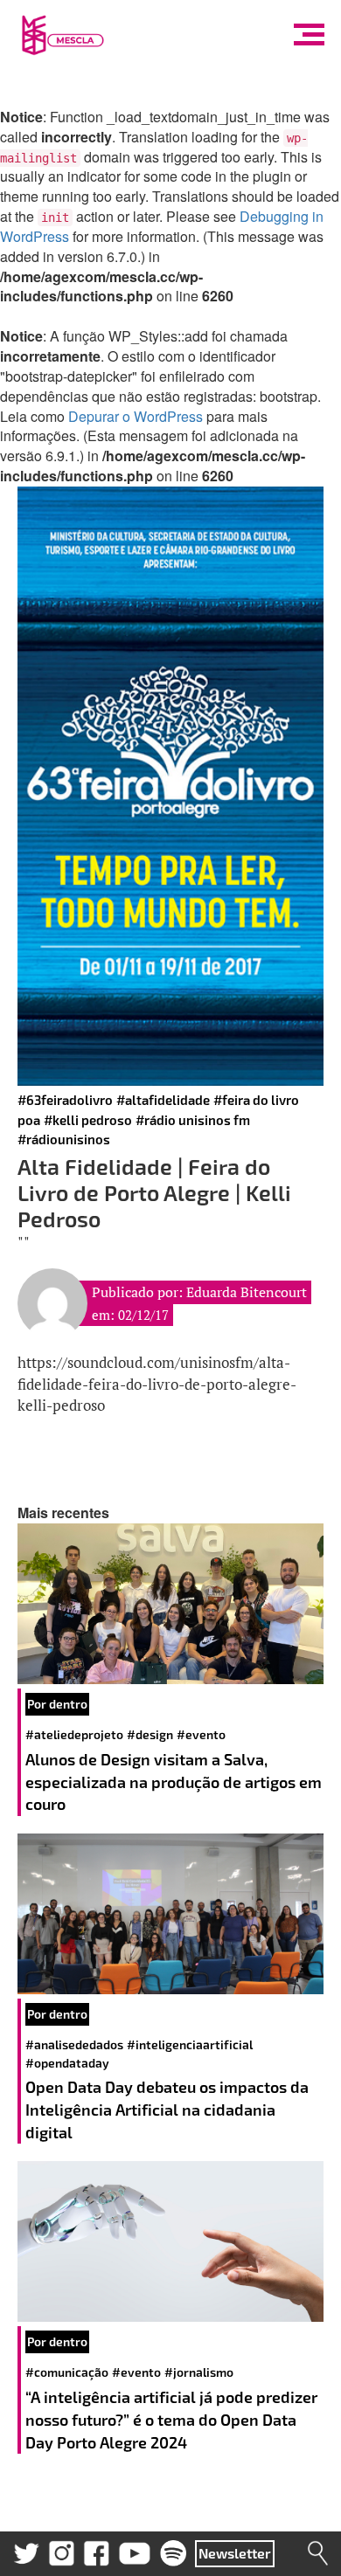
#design (150, 1734)
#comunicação (67, 2372)
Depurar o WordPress (136, 416)
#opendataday (67, 2063)
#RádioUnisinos (64, 1139)
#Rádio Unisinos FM (193, 1120)
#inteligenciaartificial (190, 2044)
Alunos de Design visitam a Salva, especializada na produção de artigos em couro (174, 1782)
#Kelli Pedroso (88, 1120)
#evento (201, 1734)
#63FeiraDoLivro (65, 1100)
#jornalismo (199, 2372)
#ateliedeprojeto (74, 1734)
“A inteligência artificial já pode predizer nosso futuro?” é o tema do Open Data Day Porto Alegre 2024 (171, 2419)
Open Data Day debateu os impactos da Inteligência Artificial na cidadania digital (167, 2109)
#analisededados (74, 2044)
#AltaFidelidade (163, 1100)
